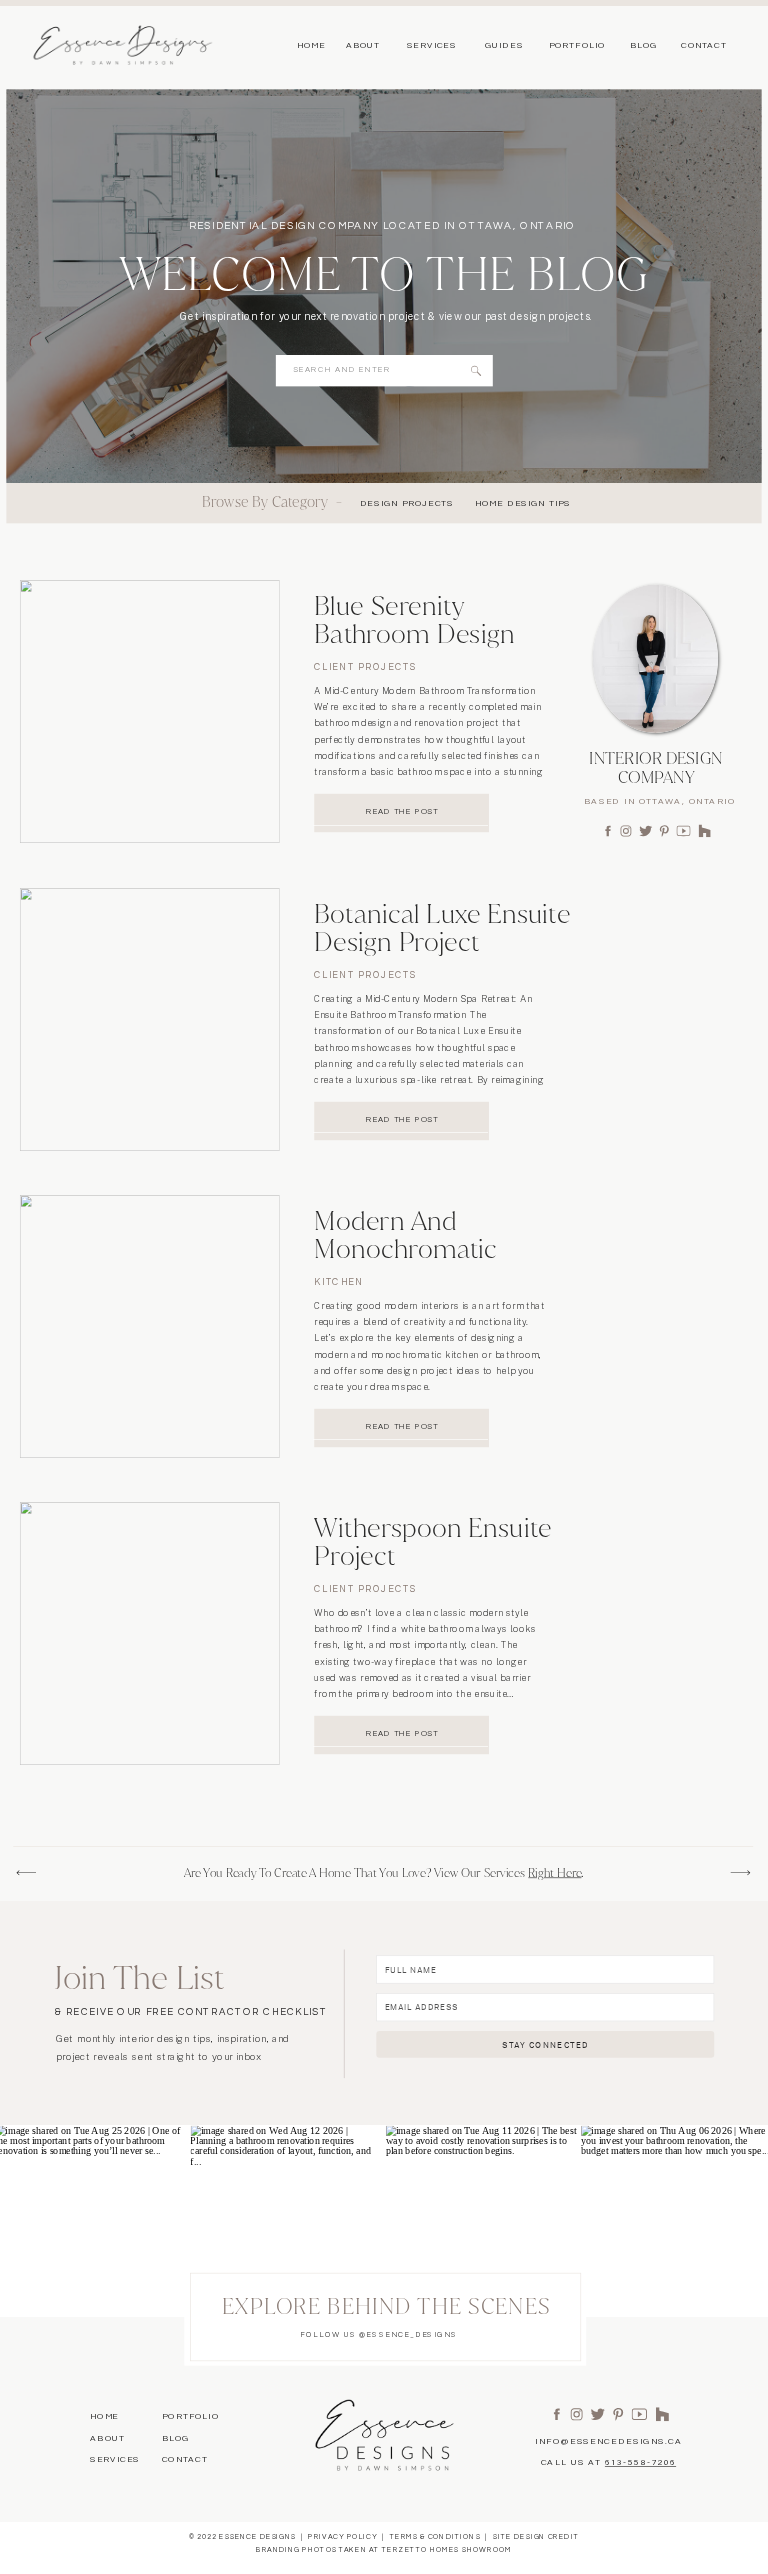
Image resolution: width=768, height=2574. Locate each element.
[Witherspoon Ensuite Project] (150, 1633)
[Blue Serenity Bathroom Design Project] (150, 711)
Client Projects (365, 667)
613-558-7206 (640, 2463)
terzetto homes (421, 2549)
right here (554, 1872)
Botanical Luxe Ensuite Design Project (442, 926)
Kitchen (338, 1281)
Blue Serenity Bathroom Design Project (414, 634)
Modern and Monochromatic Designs (405, 1249)
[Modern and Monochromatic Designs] (150, 1326)
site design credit (536, 2537)
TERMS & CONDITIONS (435, 2537)
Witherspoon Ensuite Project (433, 1541)
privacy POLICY (342, 2537)
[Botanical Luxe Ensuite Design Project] (150, 1019)
